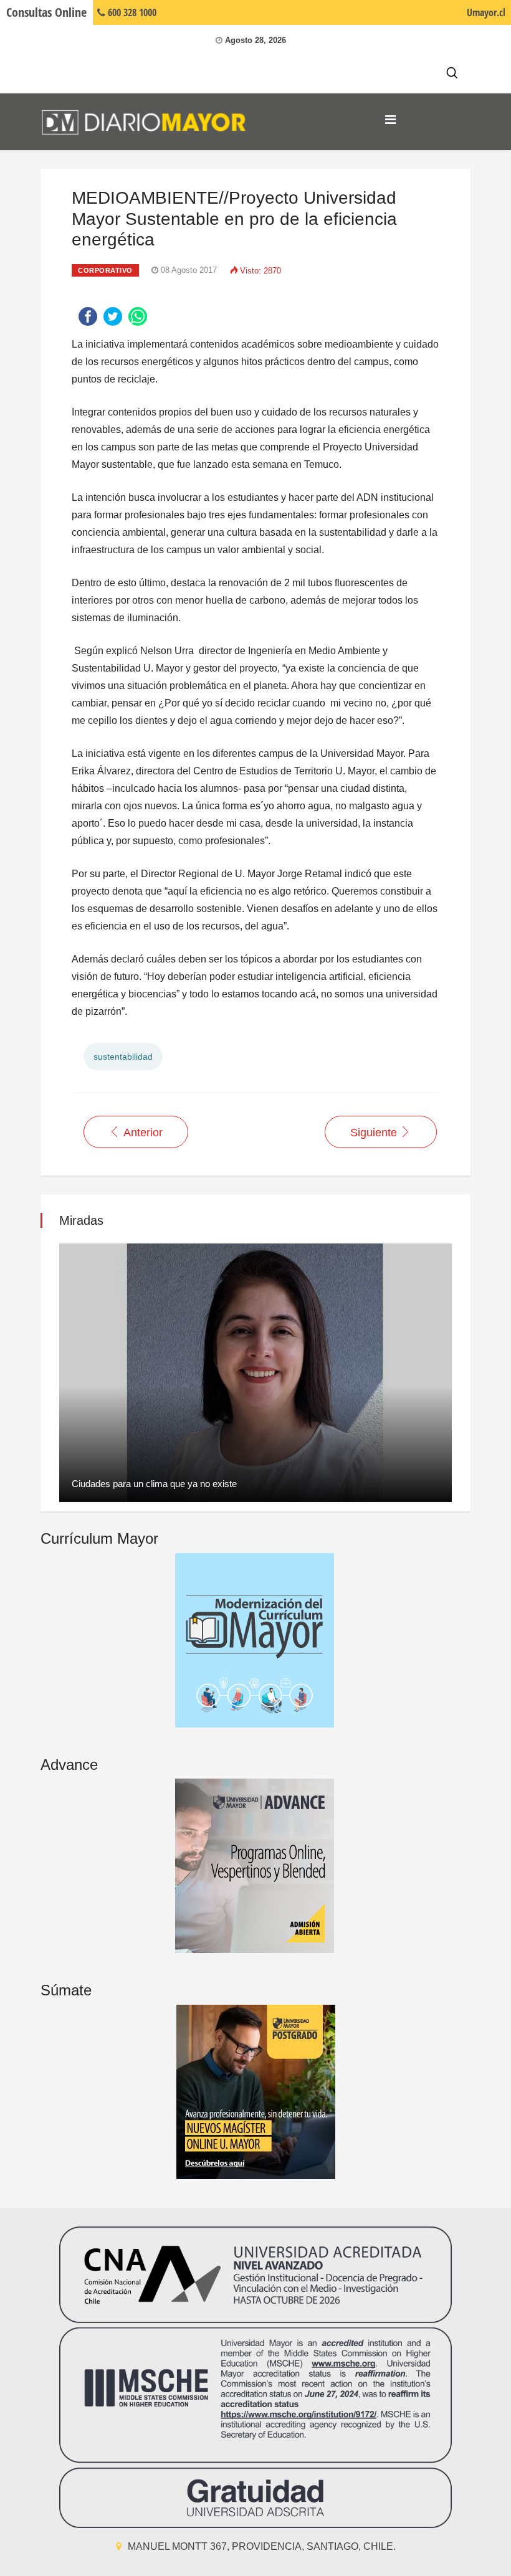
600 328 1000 (131, 12)
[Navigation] (390, 120)
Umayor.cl (486, 12)
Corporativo (105, 270)
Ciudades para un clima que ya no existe (154, 1484)
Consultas (46, 12)
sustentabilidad (123, 1057)
